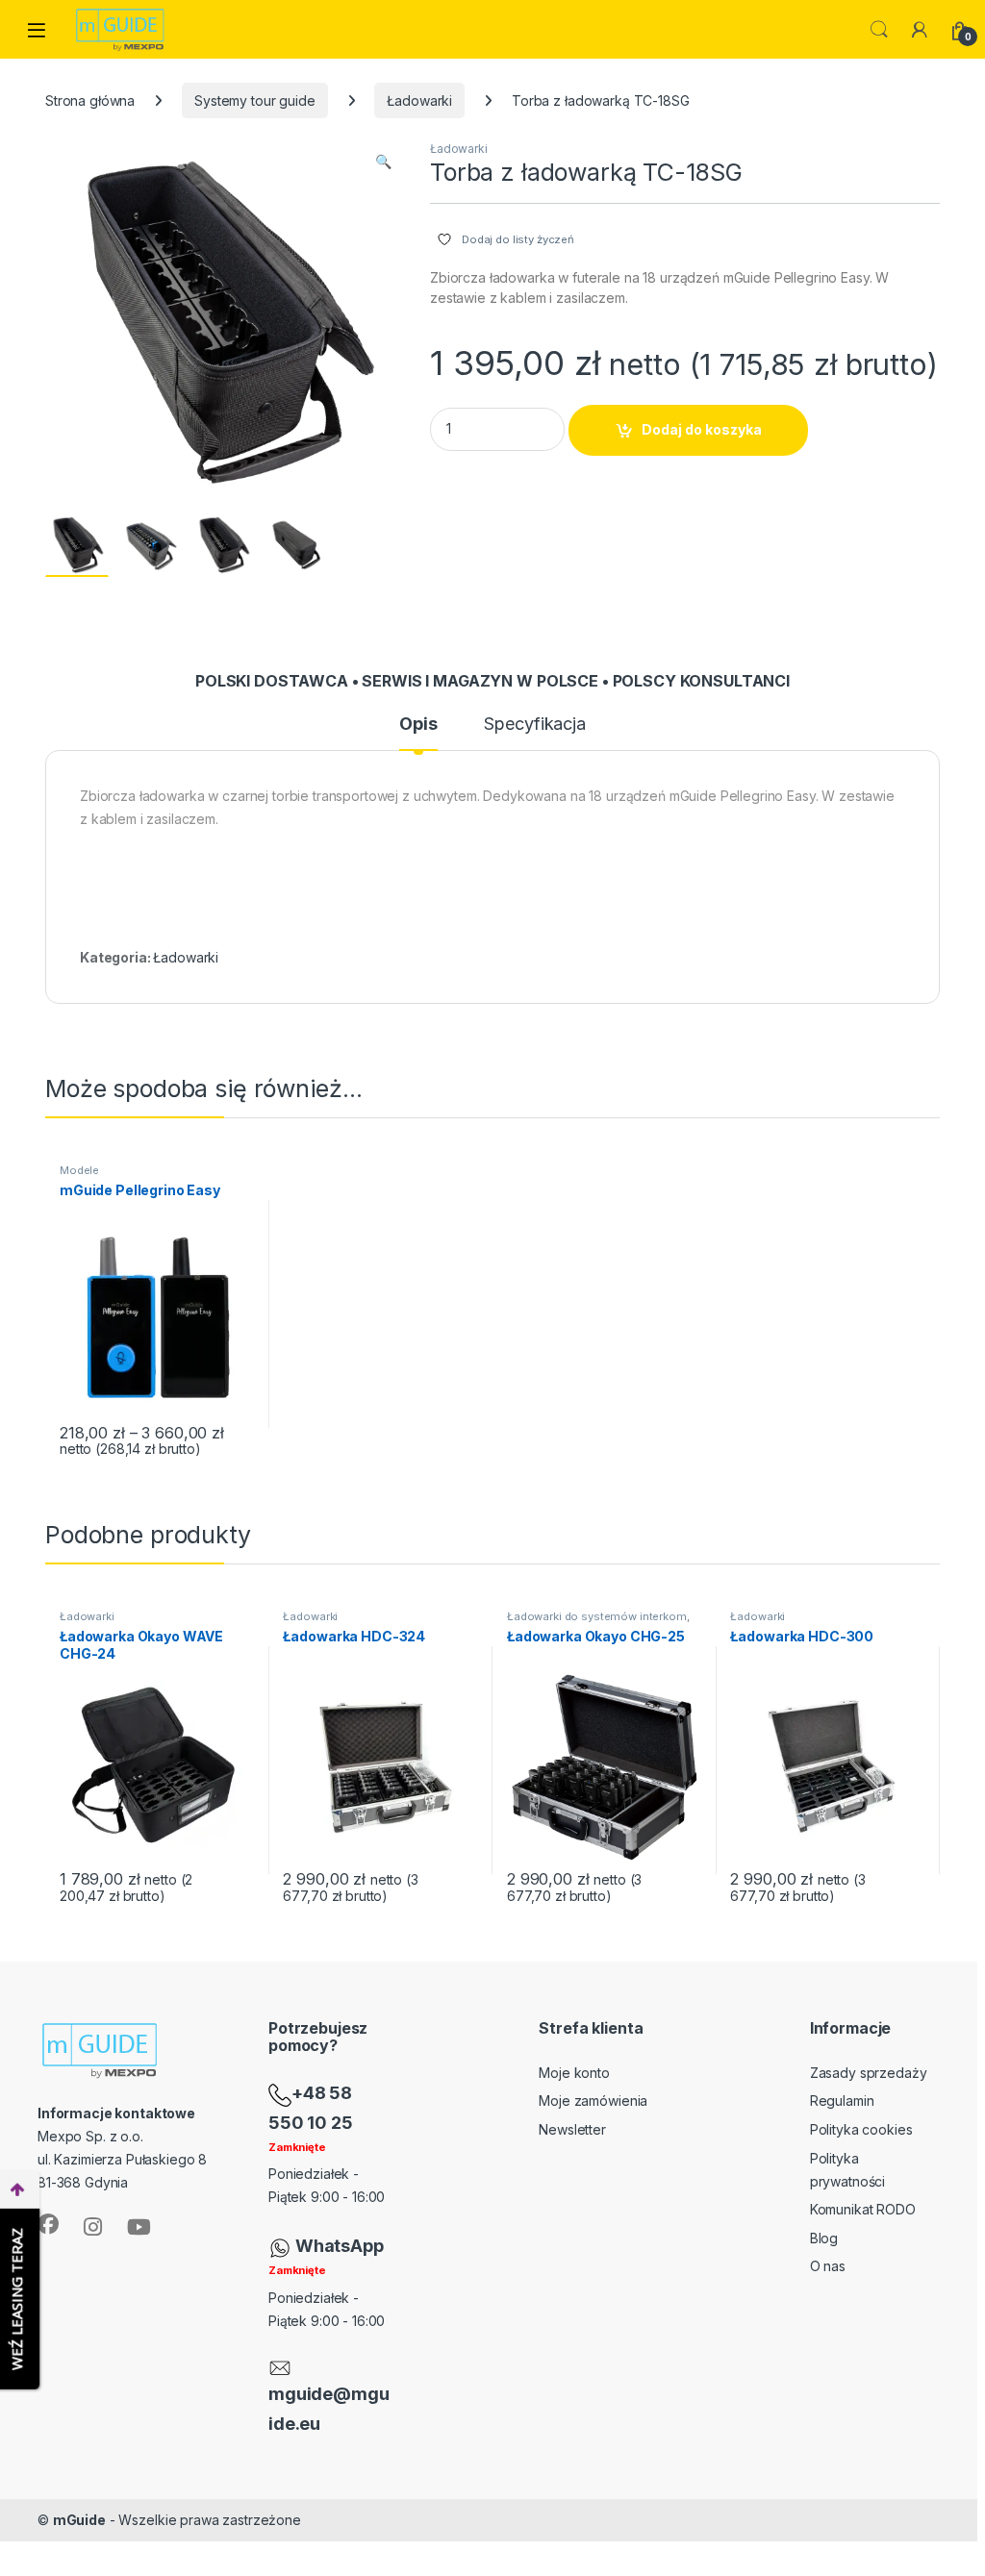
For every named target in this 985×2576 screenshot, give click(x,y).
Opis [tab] (418, 725)
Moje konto (574, 2073)
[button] (383, 162)
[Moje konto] (920, 30)
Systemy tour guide (254, 100)
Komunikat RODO (863, 2209)
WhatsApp (340, 2246)
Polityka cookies (861, 2129)
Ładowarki (419, 100)
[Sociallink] (48, 2224)
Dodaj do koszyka (702, 429)
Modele (79, 1170)
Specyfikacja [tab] (534, 725)
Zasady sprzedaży (869, 2073)
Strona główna (90, 100)
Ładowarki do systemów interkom (597, 1616)
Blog (824, 2238)
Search (879, 30)
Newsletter (572, 2129)
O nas (828, 2266)
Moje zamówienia (593, 2101)
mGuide (79, 2520)
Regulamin (842, 2101)
